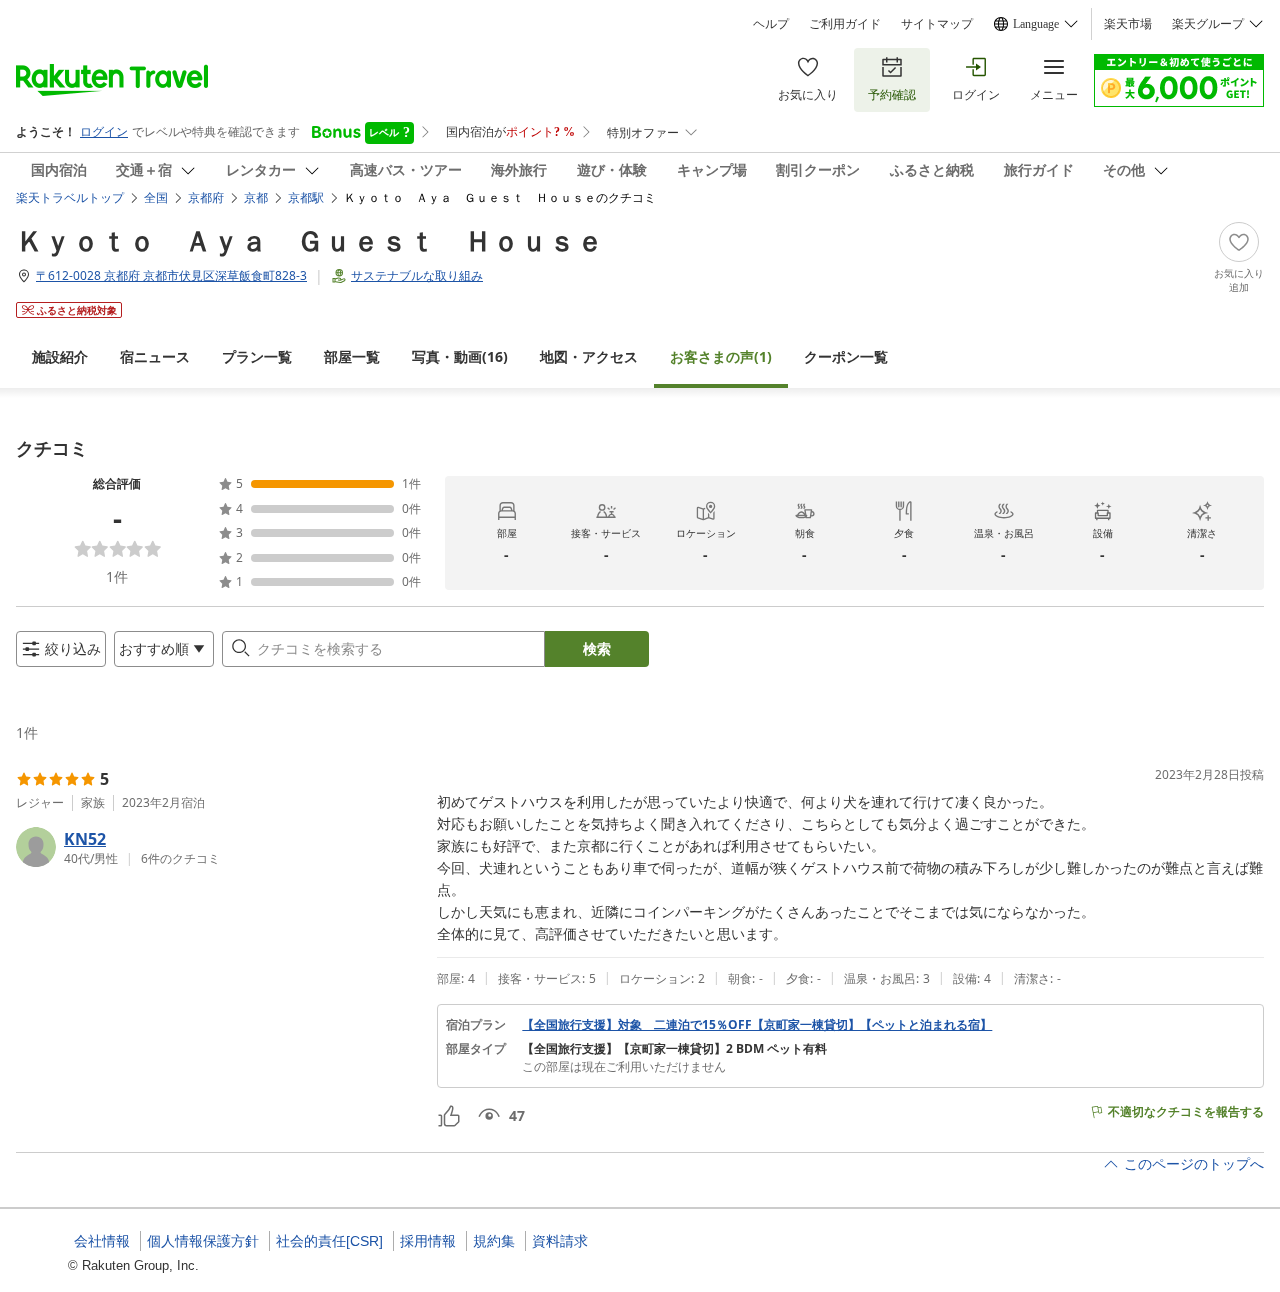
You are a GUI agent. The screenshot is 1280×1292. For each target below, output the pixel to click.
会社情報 (102, 1241)
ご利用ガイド (845, 24)
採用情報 (428, 1241)
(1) (721, 356)
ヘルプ (771, 24)
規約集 (494, 1241)
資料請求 (560, 1241)
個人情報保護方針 (203, 1241)
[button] (218, 847)
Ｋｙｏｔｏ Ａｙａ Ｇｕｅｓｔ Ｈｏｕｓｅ (310, 240)
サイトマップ (937, 24)
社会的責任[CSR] (329, 1241)
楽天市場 (1128, 24)
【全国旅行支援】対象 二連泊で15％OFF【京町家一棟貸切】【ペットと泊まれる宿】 (757, 1025)
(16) (460, 356)
